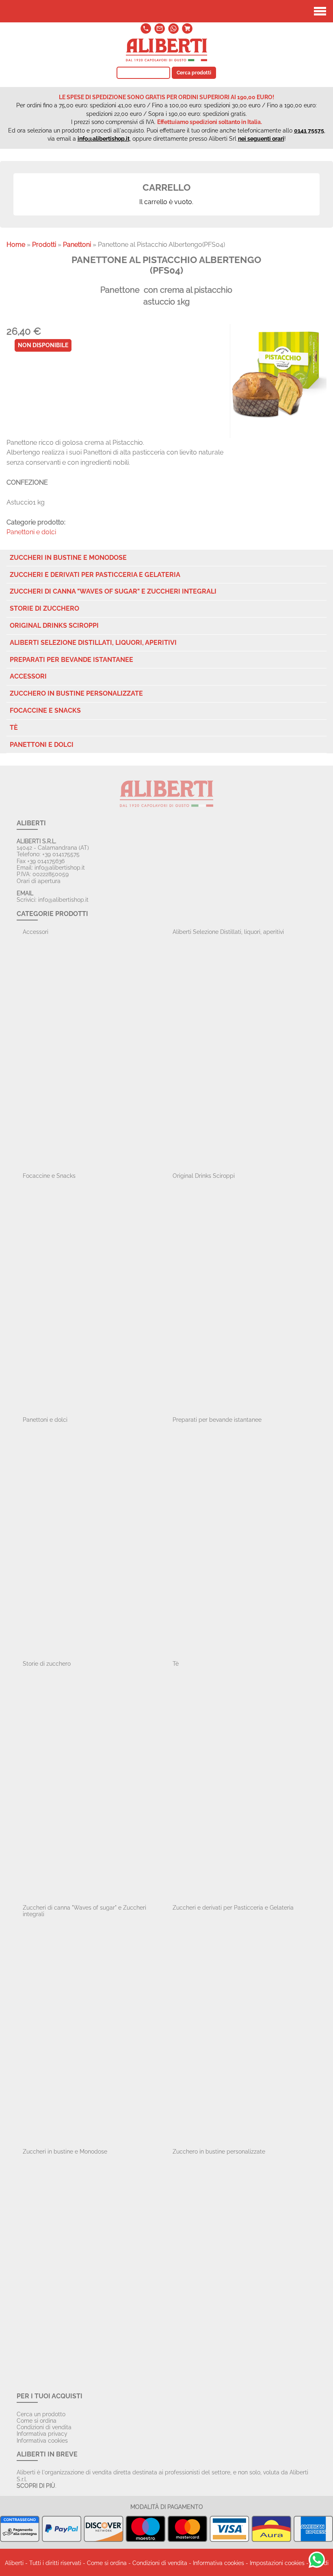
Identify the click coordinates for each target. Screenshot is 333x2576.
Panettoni (77, 245)
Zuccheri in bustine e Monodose (68, 558)
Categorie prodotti (52, 914)
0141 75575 (309, 131)
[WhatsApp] (173, 33)
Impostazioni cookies (277, 2563)
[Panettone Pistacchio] (278, 372)
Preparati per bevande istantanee (71, 660)
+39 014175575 (61, 854)
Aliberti (31, 823)
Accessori (28, 676)
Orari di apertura (39, 881)
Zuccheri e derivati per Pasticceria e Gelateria (95, 575)
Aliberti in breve (47, 2454)
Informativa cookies (42, 2441)
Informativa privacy (42, 2434)
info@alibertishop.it (104, 139)
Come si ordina (37, 2421)
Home (16, 245)
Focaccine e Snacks (45, 710)
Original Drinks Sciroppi (54, 626)
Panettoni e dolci (31, 532)
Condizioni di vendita (44, 2427)
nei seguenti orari (261, 139)
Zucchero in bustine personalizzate (76, 693)
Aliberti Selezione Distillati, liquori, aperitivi (93, 643)
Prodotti (44, 245)
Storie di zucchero (44, 608)
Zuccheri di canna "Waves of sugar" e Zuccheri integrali (113, 591)
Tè (14, 728)
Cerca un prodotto (41, 2414)
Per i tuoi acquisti (50, 2396)
